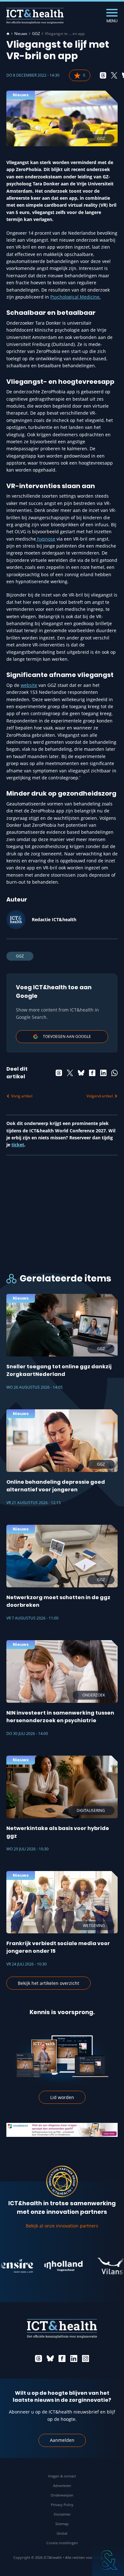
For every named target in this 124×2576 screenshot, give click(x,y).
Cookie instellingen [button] (62, 2543)
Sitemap (62, 2524)
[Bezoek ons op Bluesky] (50, 2358)
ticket (18, 1145)
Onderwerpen (62, 2495)
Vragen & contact (62, 2476)
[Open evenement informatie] (108, 2560)
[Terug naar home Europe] (35, 16)
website (29, 685)
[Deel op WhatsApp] (114, 1073)
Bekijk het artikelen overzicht (48, 1983)
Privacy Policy (62, 2505)
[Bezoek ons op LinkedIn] (74, 2358)
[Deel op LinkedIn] (103, 1073)
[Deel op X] (114, 75)
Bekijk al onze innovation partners (62, 2226)
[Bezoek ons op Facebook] (62, 2358)
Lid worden (62, 2097)
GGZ (36, 34)
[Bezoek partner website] (52, 2266)
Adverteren (62, 2486)
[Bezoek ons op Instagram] (86, 2358)
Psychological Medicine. (76, 297)
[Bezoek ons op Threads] (38, 2358)
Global (62, 2533)
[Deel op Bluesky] (81, 1073)
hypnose (46, 539)
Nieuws (21, 34)
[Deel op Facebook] (92, 1073)
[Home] (8, 34)
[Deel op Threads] (103, 75)
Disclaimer (62, 2514)
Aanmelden (62, 2440)
